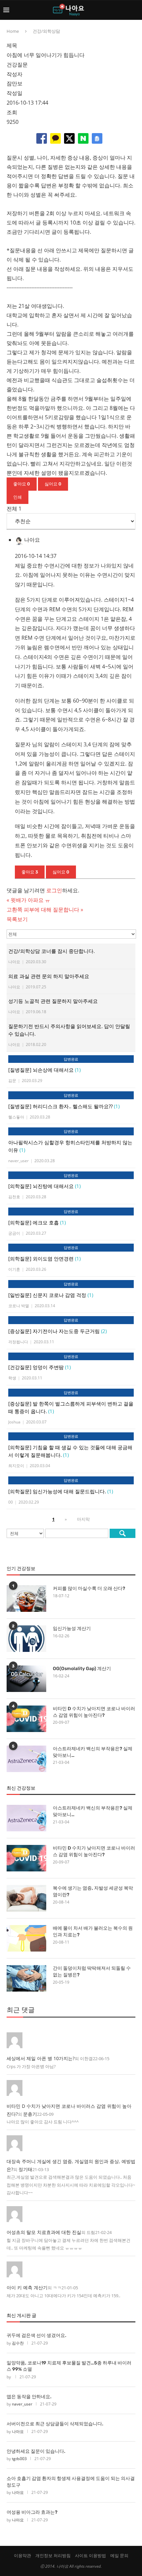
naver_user (22, 2404)
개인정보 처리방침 (53, 2555)
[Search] (135, 10)
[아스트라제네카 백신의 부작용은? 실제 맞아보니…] (26, 1759)
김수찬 (18, 2343)
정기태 (25, 2169)
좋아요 (22, 484)
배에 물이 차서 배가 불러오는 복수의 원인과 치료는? (93, 1932)
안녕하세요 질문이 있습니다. (36, 2451)
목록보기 (17, 919)
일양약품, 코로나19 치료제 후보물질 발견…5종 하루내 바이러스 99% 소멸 (69, 2366)
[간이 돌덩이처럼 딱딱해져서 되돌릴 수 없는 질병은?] (26, 1978)
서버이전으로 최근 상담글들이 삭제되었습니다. (55, 2424)
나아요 (18, 2431)
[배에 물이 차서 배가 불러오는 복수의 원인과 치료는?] (26, 1938)
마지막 (83, 1519)
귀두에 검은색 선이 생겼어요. (36, 2335)
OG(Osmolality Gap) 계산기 (82, 1669)
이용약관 (22, 2555)
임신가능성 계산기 (72, 1629)
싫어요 (53, 484)
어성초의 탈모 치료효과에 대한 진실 (44, 2232)
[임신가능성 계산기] (26, 1639)
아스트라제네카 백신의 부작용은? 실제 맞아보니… (93, 1752)
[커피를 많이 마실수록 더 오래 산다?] (26, 1599)
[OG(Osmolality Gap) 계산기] (26, 1679)
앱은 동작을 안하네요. (29, 2397)
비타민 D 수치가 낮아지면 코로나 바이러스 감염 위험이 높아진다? (94, 1712)
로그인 (54, 890)
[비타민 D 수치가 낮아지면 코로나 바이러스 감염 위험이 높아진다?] (26, 1719)
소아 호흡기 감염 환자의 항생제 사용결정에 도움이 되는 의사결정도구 (71, 2482)
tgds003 (19, 2459)
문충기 (30, 2114)
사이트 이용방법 (90, 2555)
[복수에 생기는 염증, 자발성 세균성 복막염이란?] (26, 1898)
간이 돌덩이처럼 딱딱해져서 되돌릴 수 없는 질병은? (92, 1972)
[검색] (123, 1533)
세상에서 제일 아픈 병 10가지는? (41, 2058)
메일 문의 (119, 2555)
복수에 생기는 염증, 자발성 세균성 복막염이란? (93, 1891)
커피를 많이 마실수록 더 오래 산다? (89, 1588)
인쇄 (18, 497)
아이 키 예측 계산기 (27, 2287)
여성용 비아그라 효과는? (32, 2512)
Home (13, 31)
